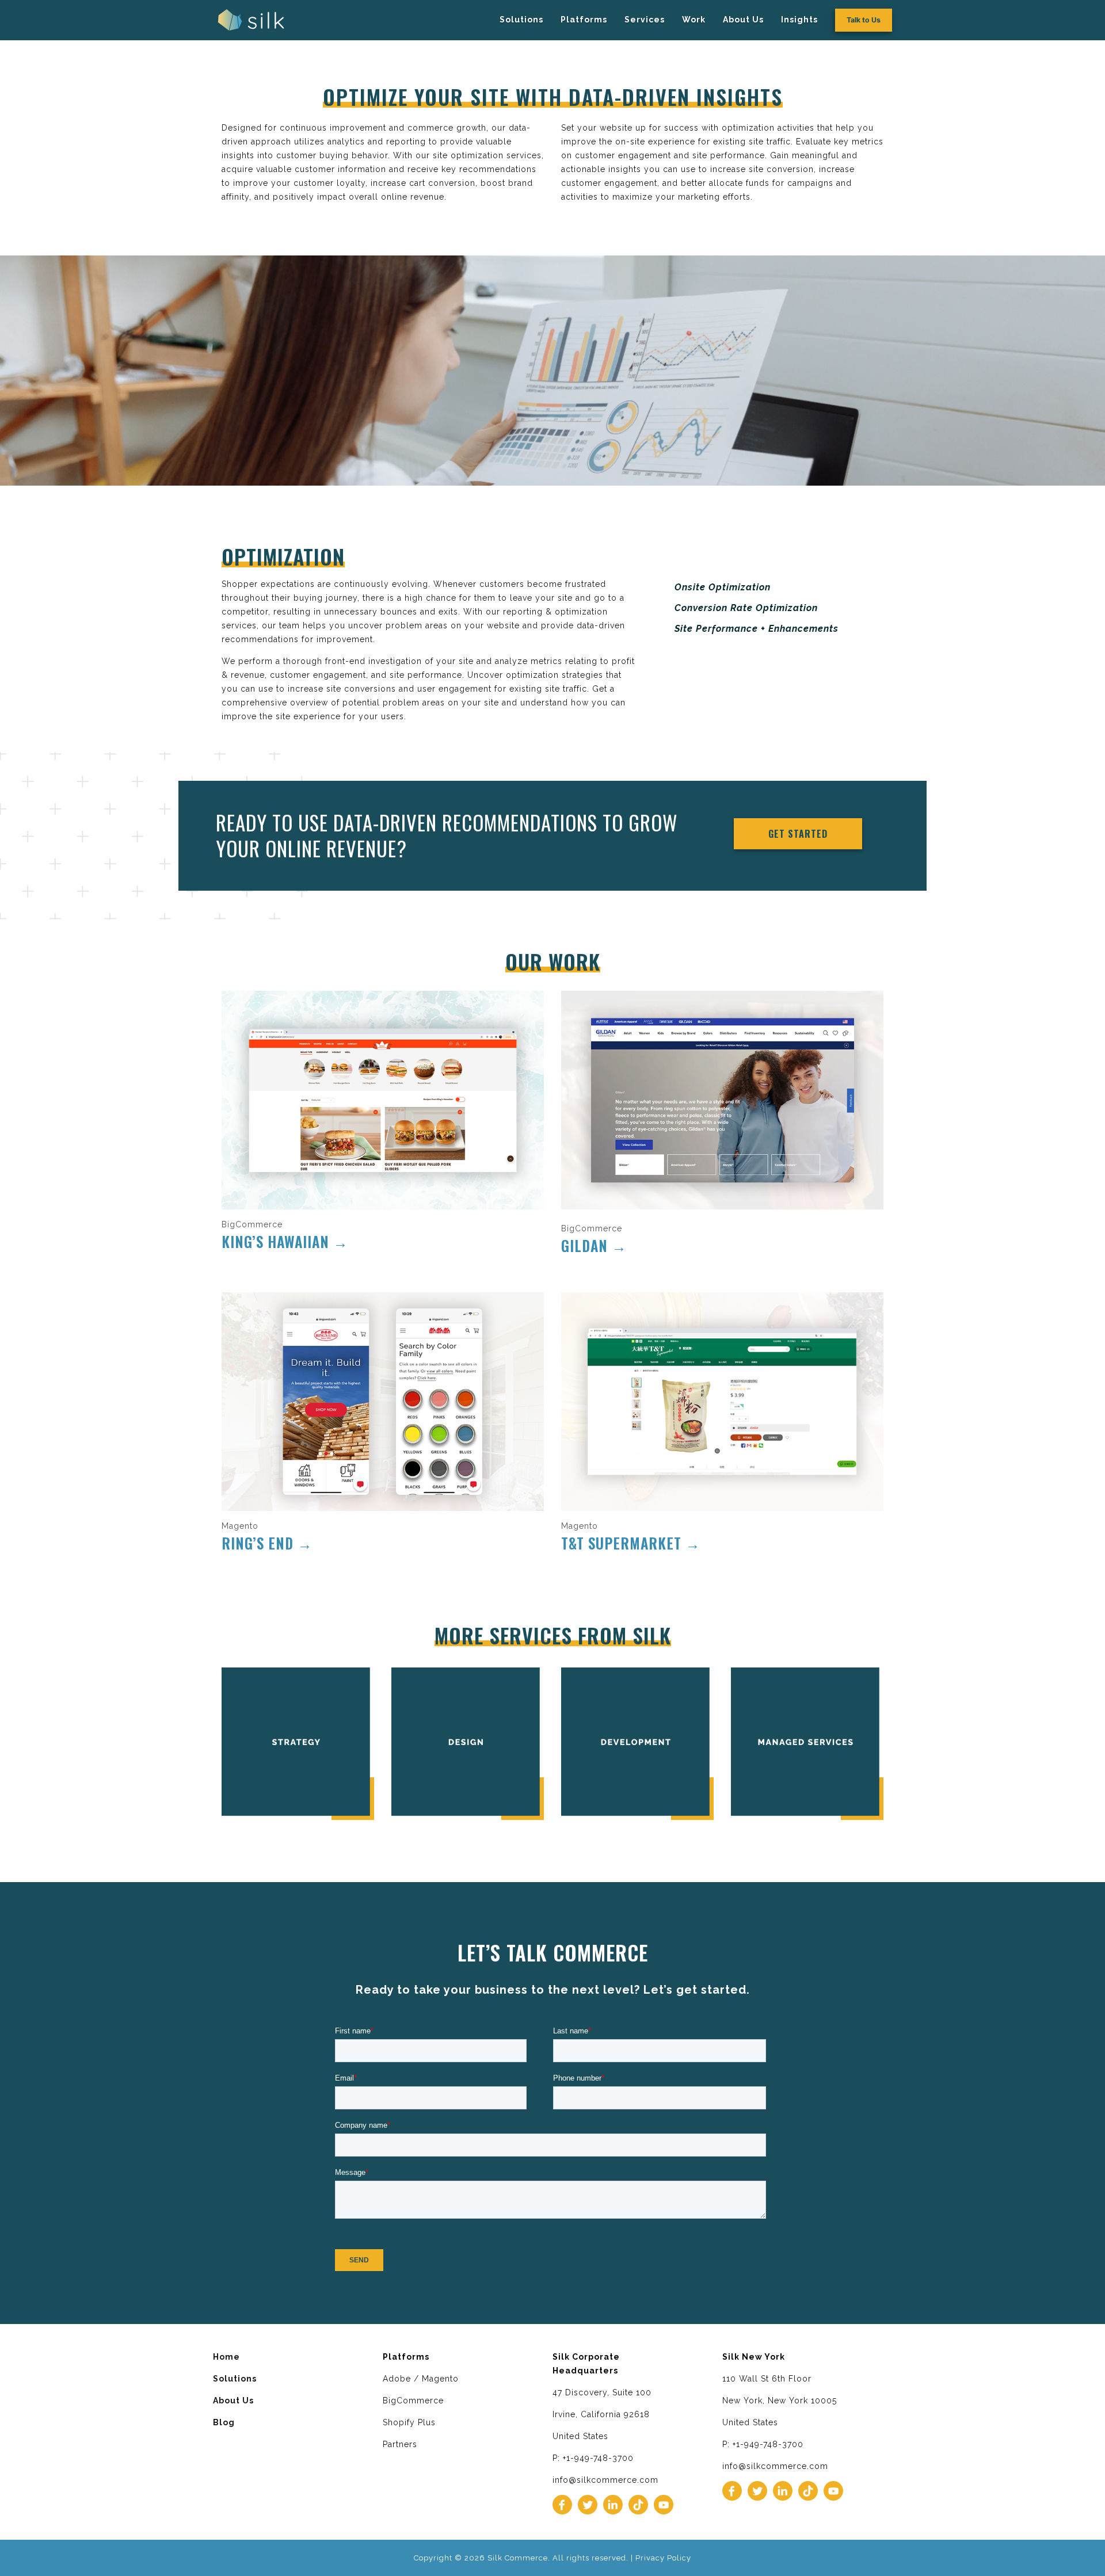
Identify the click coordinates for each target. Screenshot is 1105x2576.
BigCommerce (413, 2401)
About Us (743, 20)
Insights (799, 20)
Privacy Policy (663, 2558)
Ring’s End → (267, 1543)
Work (694, 20)
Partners (400, 2444)
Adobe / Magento (421, 2379)
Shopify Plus (409, 2422)
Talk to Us (864, 20)
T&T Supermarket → (631, 1543)
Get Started (798, 834)
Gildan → (594, 1245)
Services (645, 20)
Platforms (584, 20)
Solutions (521, 20)
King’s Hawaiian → (285, 1241)
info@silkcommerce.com (605, 2480)
